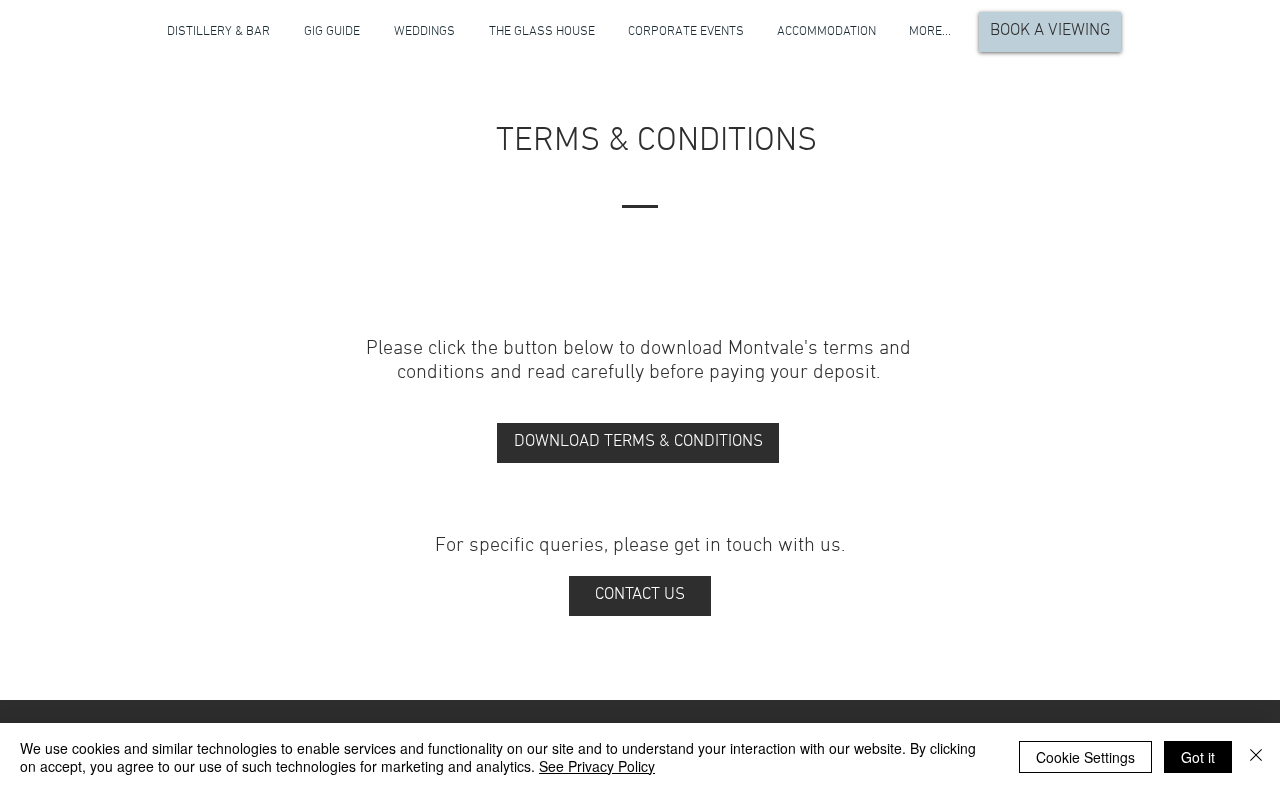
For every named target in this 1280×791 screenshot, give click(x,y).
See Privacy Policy (597, 766)
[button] (640, 596)
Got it (1198, 757)
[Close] (1256, 757)
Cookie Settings (1085, 757)
